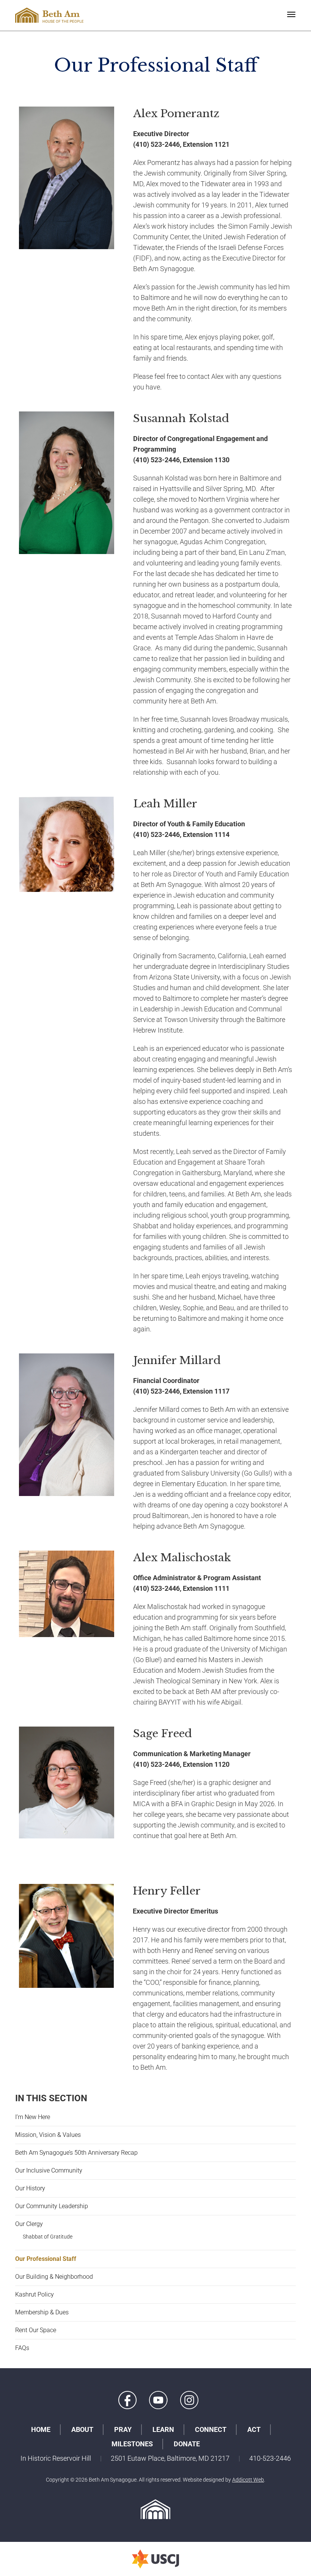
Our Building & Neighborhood (54, 2277)
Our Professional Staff (46, 2259)
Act (254, 2429)
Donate (187, 2444)
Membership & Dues (42, 2312)
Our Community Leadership (52, 2206)
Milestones (132, 2444)
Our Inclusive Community (49, 2170)
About (82, 2429)
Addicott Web (248, 2480)
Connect (211, 2429)
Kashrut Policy (35, 2294)
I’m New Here (33, 2117)
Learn (163, 2429)
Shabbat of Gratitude (48, 2237)
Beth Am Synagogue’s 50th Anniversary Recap (76, 2153)
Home (41, 2429)
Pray (123, 2429)
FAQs (22, 2348)
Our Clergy (29, 2224)
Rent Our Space (36, 2330)
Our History (30, 2188)
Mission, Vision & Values (48, 2135)
